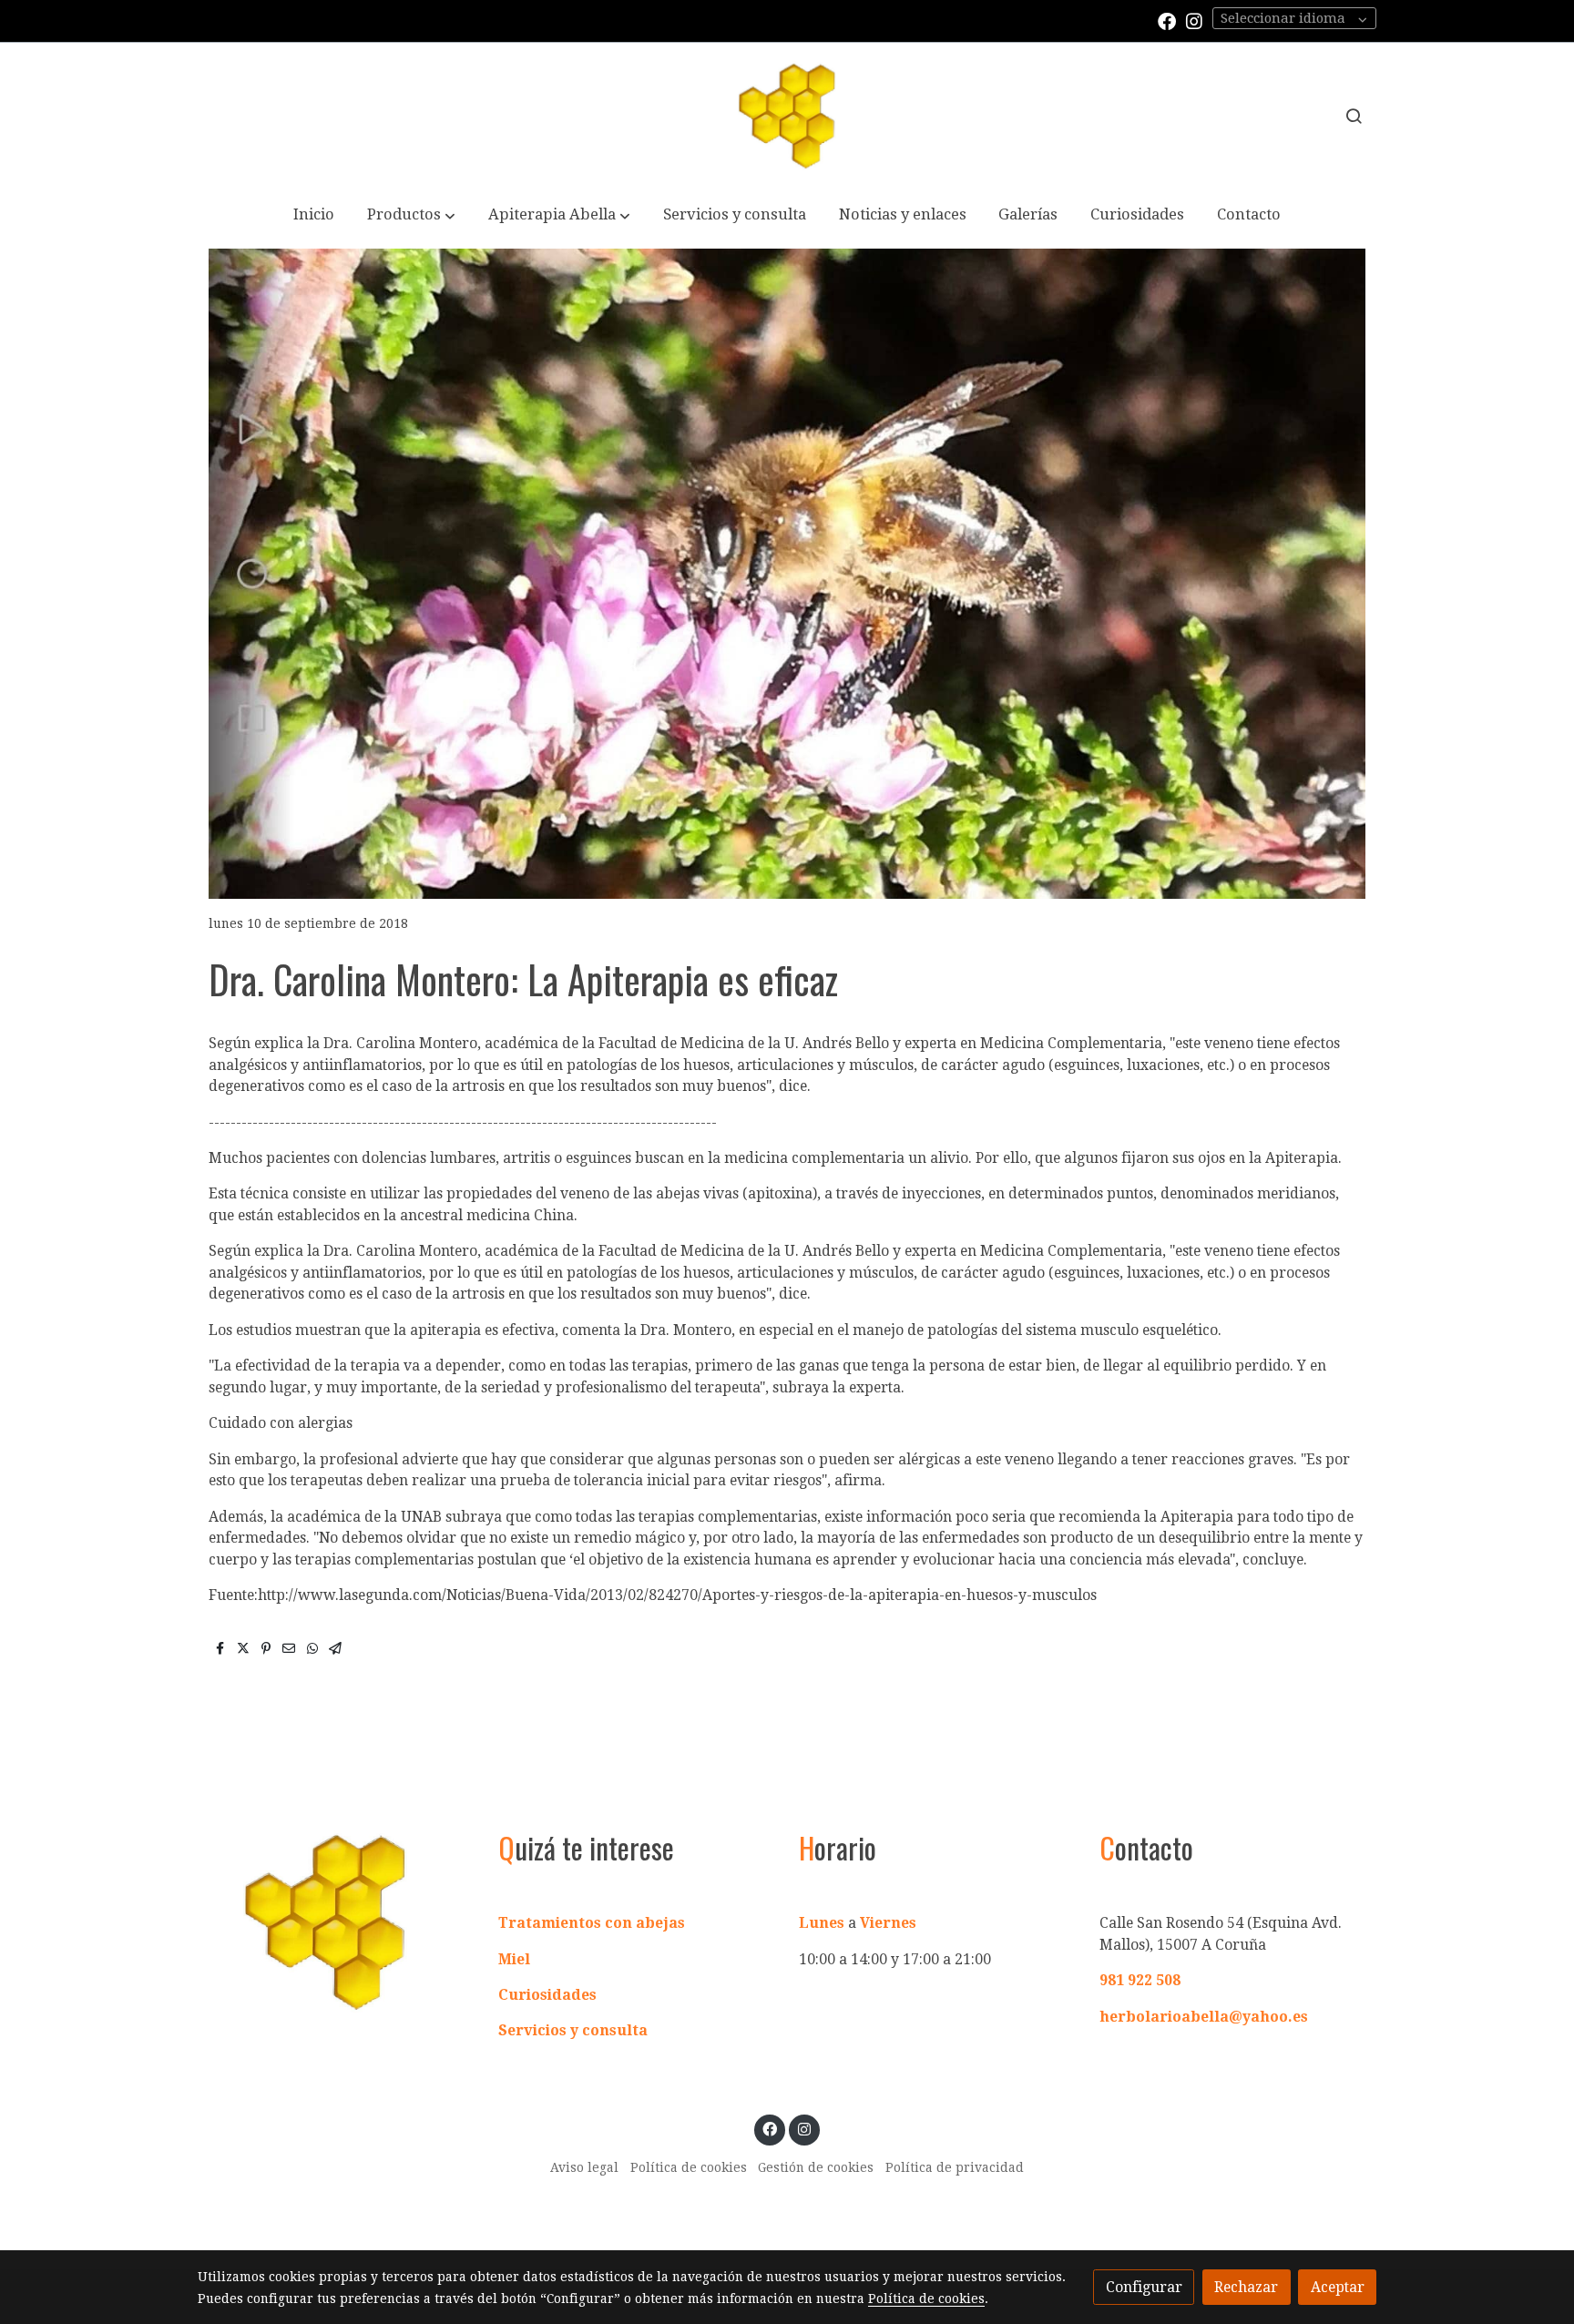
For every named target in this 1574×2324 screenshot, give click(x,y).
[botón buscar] (1354, 116)
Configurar (1144, 2287)
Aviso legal (584, 2167)
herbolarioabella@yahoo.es (1204, 2017)
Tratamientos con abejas (592, 1923)
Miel (514, 1959)
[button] (412, 216)
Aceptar (1338, 2287)
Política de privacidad (955, 2167)
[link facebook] (1167, 20)
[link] (787, 116)
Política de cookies (689, 2167)
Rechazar (1246, 2287)
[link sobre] (336, 1921)
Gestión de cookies (816, 2167)
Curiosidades (547, 1995)
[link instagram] (1194, 20)
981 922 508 (1140, 1980)
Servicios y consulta (573, 2030)
